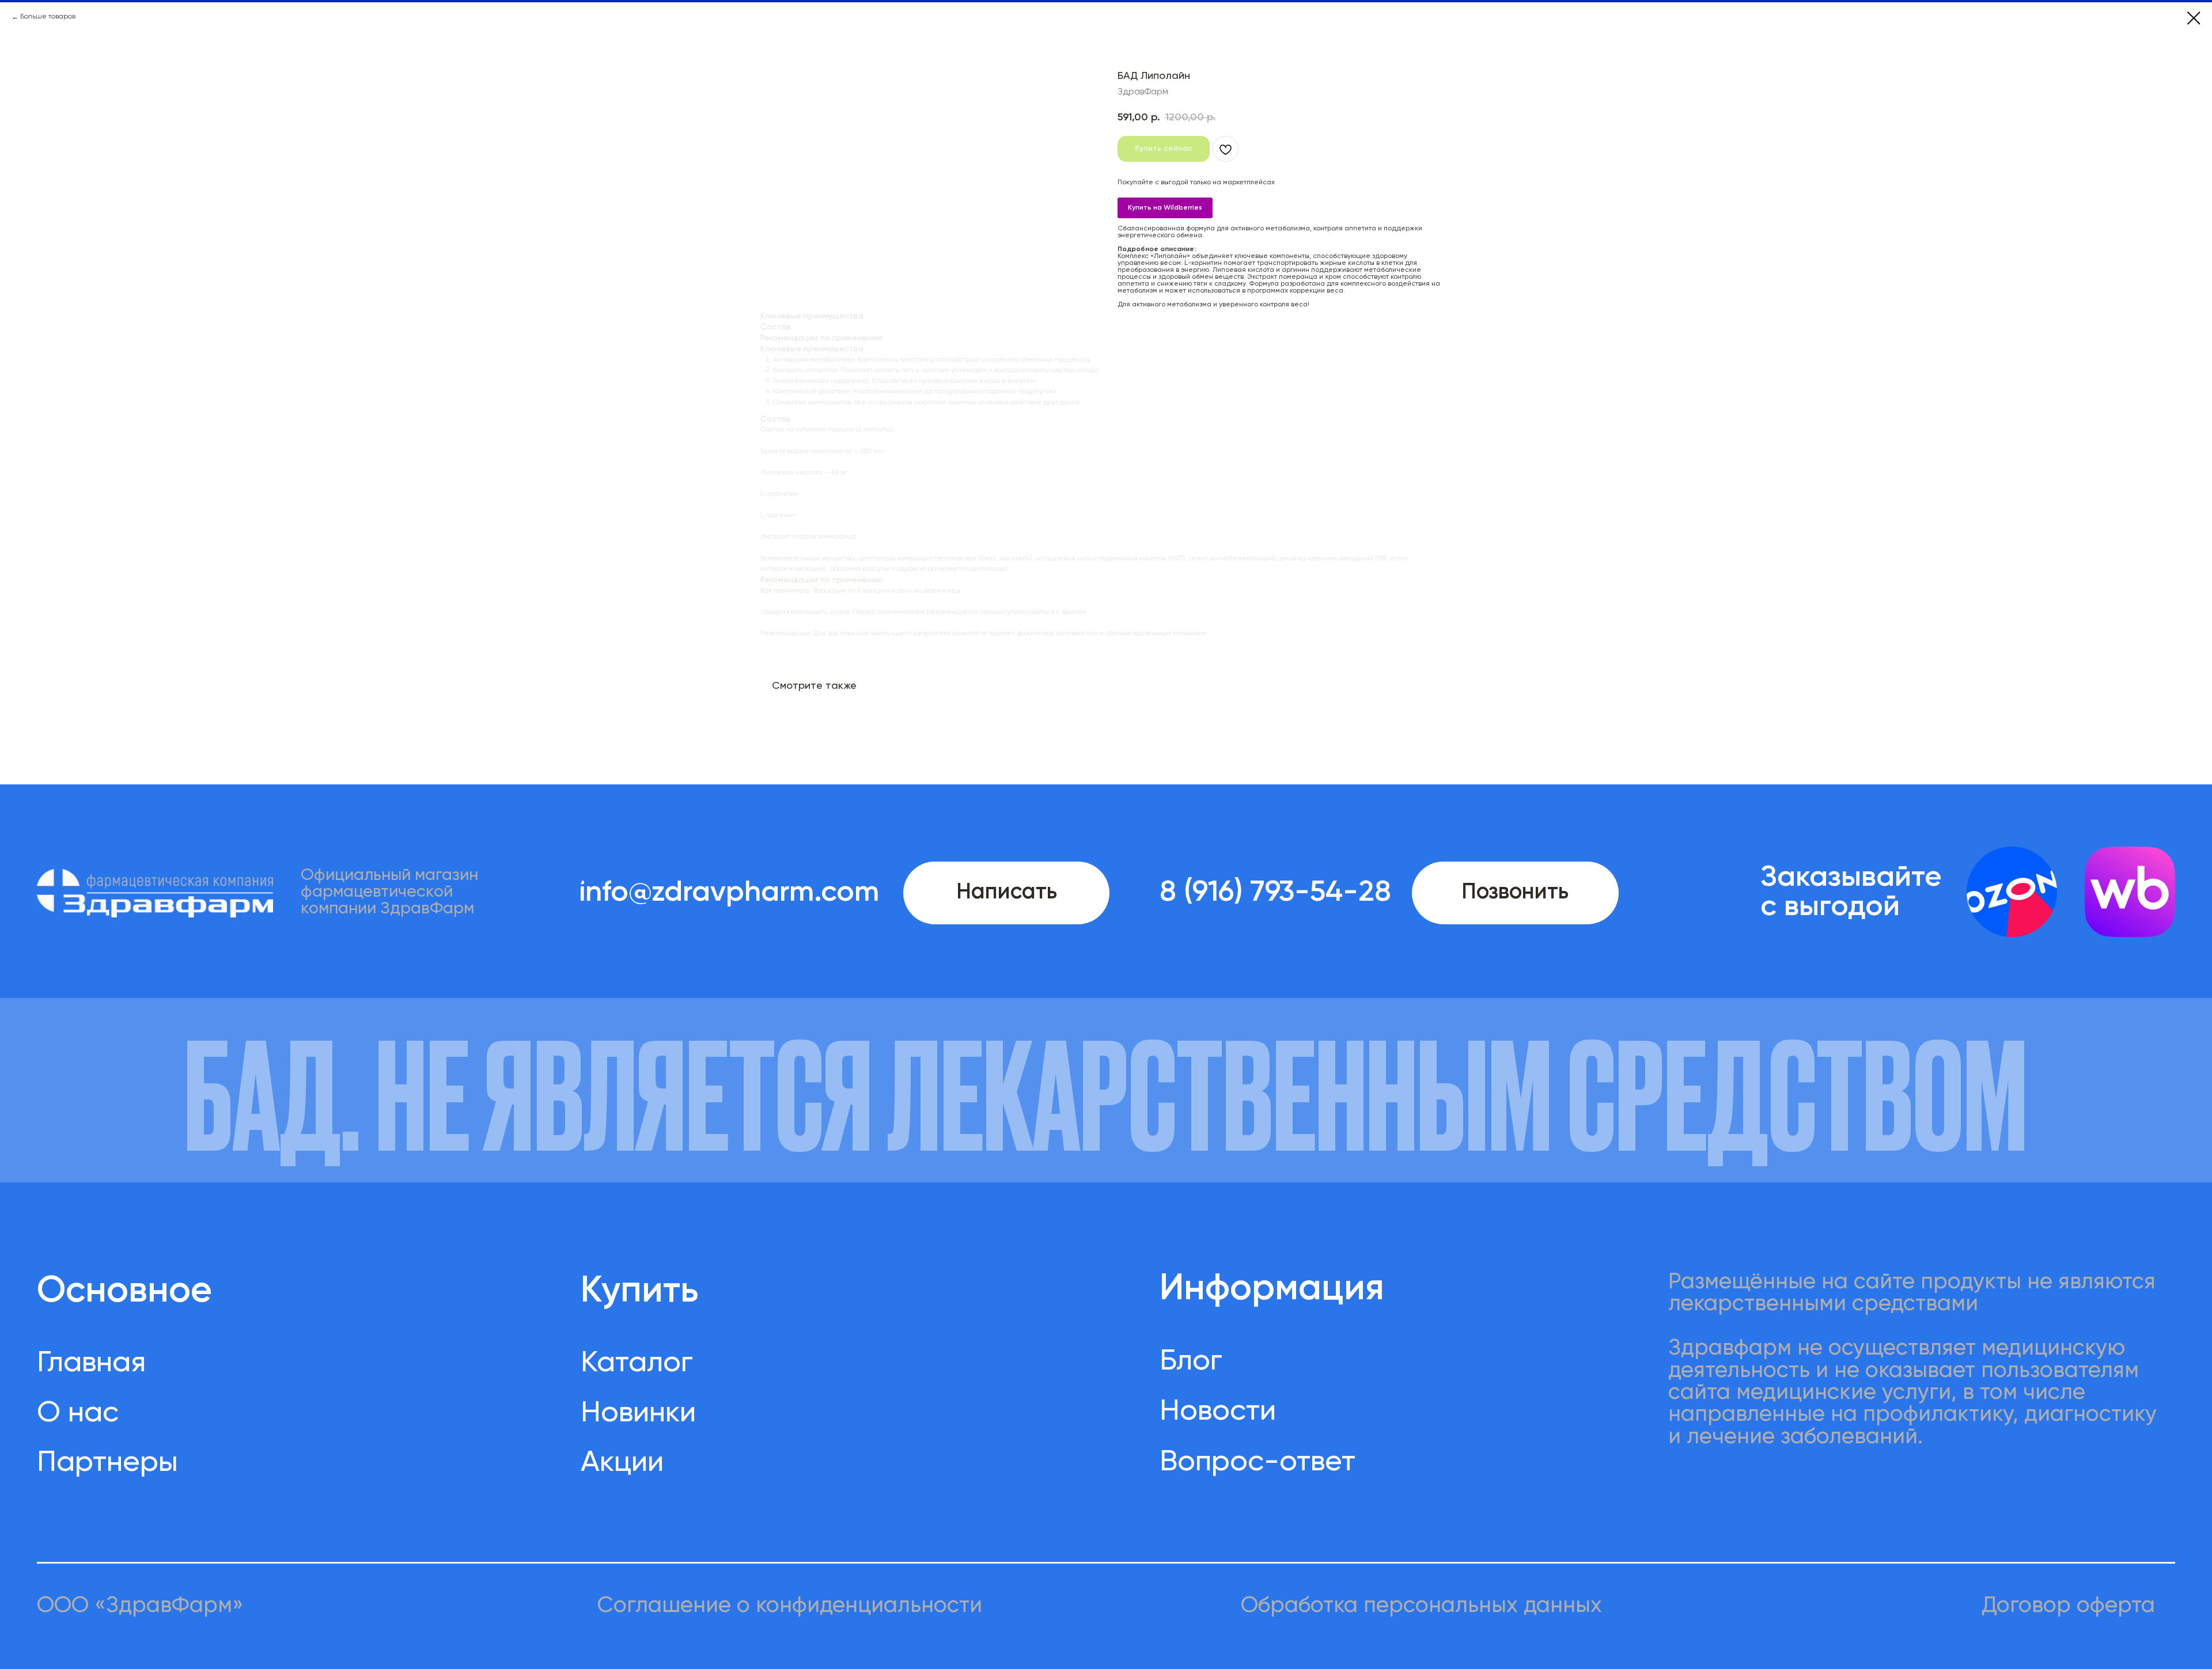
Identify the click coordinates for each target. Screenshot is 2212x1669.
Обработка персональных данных (1421, 1606)
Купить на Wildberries (1165, 208)
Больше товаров (48, 17)
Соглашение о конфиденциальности (790, 1606)
